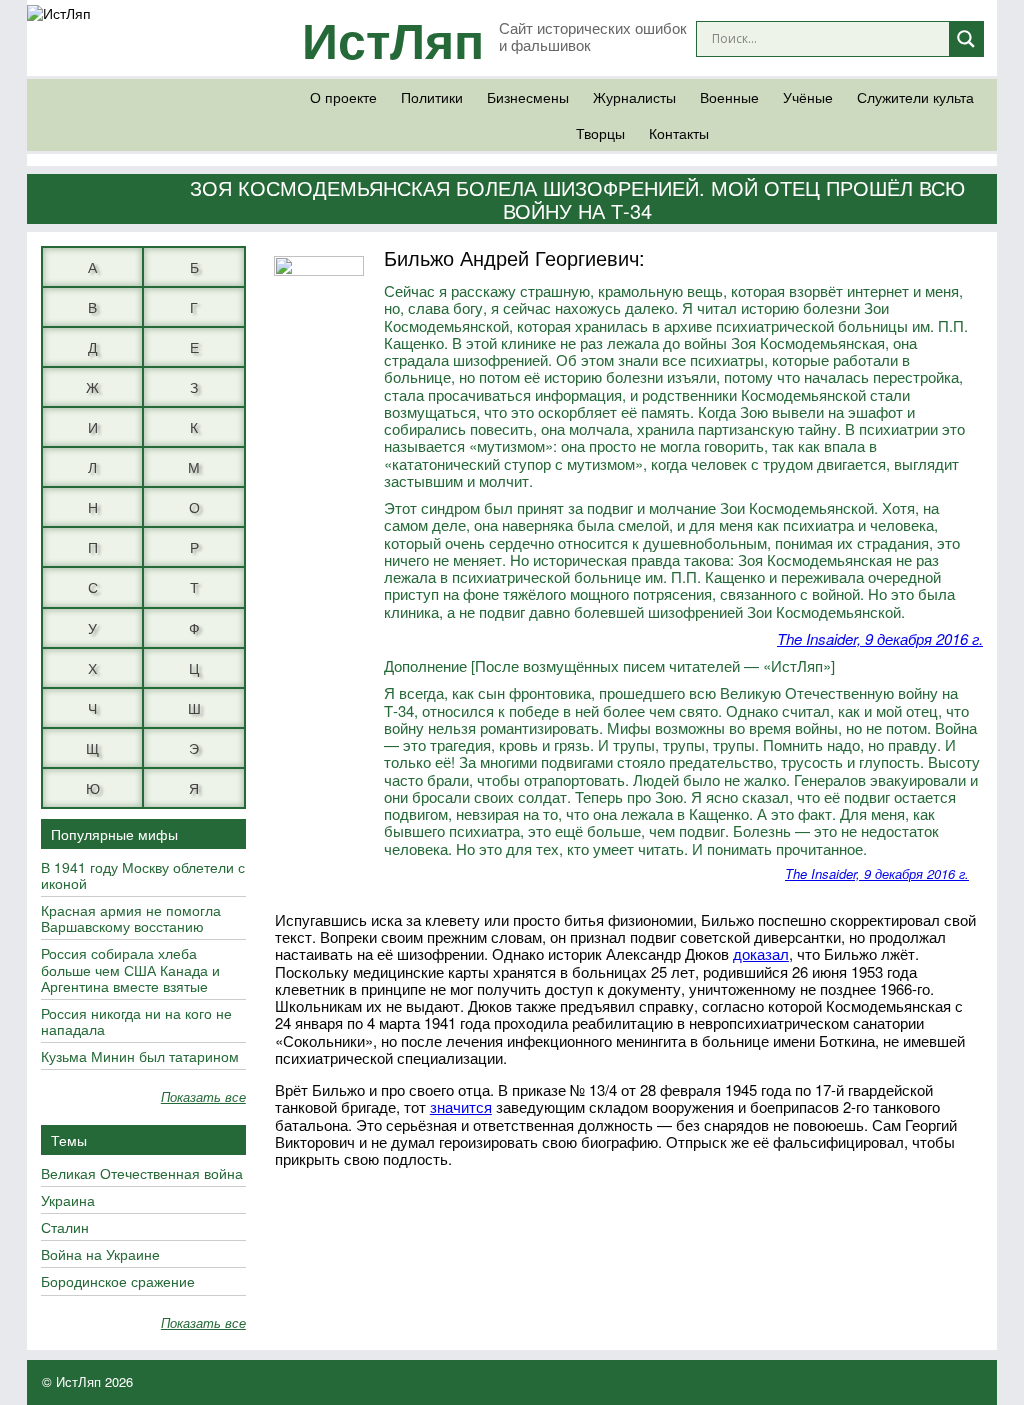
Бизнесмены (528, 97)
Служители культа (915, 97)
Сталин (65, 1228)
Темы (69, 1140)
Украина (68, 1201)
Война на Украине (100, 1255)
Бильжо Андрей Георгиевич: (514, 257)
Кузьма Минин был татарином (140, 1057)
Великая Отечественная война (142, 1174)
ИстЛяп (393, 38)
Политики (432, 97)
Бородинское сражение (118, 1282)
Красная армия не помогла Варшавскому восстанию (131, 919)
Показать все (203, 1097)
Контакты (679, 133)
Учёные (808, 97)
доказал (761, 953)
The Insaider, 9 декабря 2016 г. (880, 638)
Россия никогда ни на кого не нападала (136, 1022)
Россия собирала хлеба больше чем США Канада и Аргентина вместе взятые (130, 970)
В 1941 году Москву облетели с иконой (143, 876)
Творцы (600, 133)
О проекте (343, 97)
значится (461, 1106)
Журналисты (634, 97)
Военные (729, 97)
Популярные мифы (114, 834)
